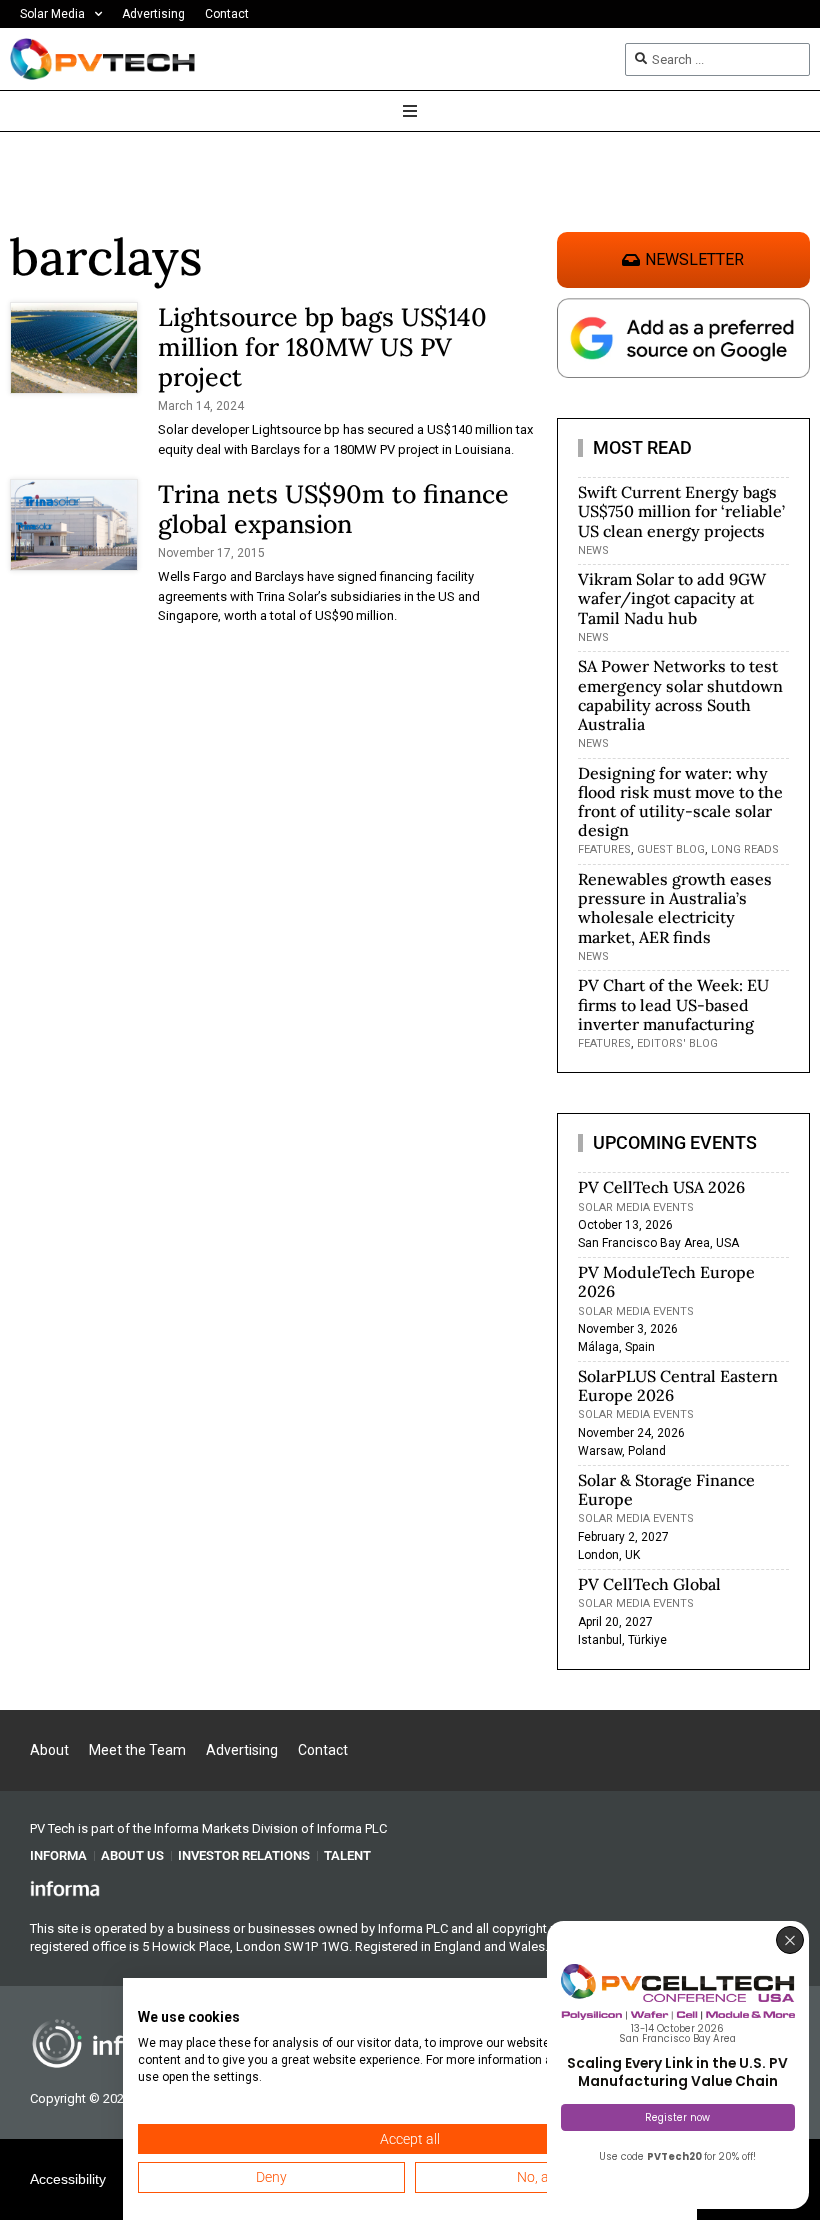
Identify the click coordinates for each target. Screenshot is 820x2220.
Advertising (153, 14)
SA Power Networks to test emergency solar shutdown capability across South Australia (680, 695)
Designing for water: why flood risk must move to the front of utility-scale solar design (680, 802)
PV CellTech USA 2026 (661, 1187)
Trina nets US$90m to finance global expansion (333, 509)
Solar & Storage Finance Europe (666, 1489)
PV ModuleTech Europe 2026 (666, 1281)
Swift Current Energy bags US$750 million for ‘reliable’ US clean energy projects (681, 511)
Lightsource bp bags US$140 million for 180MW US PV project (322, 347)
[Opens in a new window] (65, 1888)
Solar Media (52, 14)
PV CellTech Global (649, 1584)
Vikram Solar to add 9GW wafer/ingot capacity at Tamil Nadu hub (672, 598)
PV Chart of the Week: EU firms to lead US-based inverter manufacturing (673, 1004)
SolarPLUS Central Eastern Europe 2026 (678, 1385)
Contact (227, 14)
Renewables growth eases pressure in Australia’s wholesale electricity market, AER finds (675, 908)
